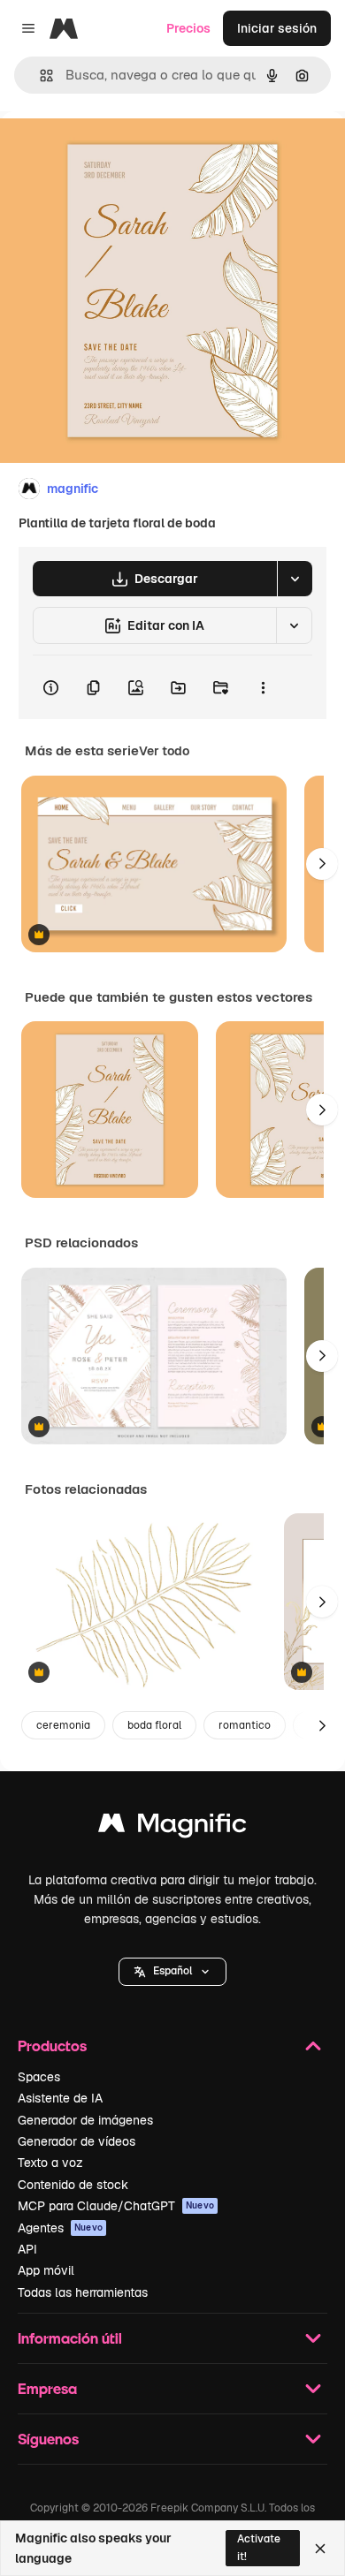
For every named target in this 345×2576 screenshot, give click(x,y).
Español (172, 1971)
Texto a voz (50, 2163)
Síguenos (48, 2439)
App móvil (46, 2270)
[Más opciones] (263, 687)
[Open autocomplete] (39, 76)
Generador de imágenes (85, 2120)
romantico (245, 1725)
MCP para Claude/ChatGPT (116, 2206)
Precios (188, 28)
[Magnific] (172, 1827)
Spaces (39, 2077)
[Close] (320, 2549)
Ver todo (164, 751)
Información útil (70, 2338)
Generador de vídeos (77, 2141)
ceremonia (63, 1725)
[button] (172, 1972)
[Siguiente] (322, 864)
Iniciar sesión (277, 28)
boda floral (154, 1725)
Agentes (60, 2228)
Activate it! (259, 2547)
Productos (52, 2046)
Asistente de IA (60, 2098)
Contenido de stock (73, 2185)
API (27, 2249)
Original (113, 152)
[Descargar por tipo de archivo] (295, 579)
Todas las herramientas (83, 2292)
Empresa (47, 2388)
